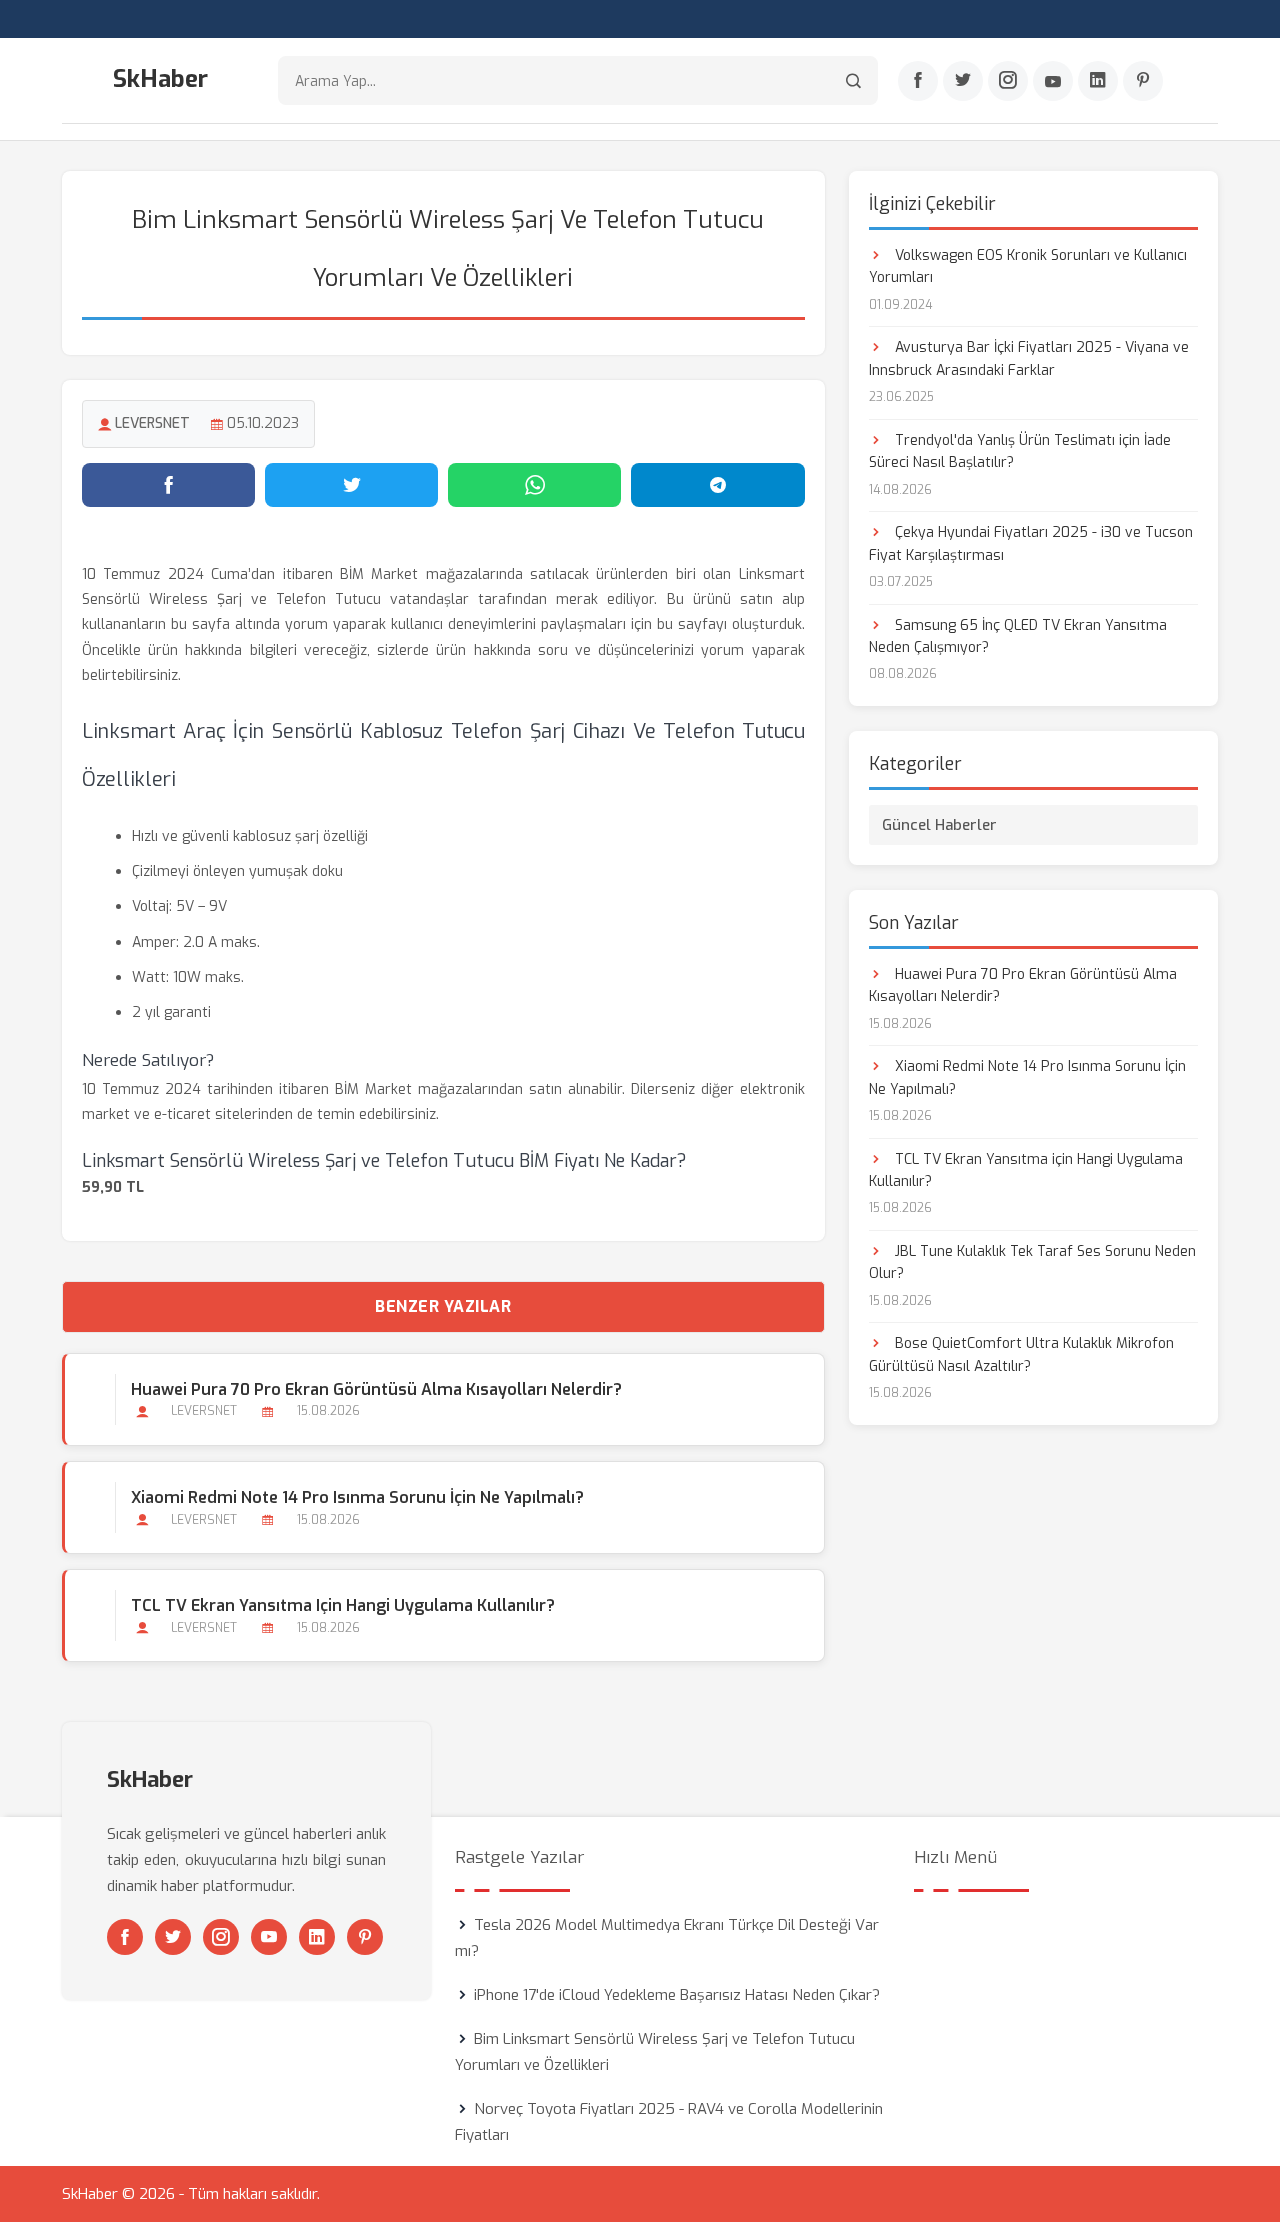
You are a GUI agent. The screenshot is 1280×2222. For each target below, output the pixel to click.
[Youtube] (1053, 81)
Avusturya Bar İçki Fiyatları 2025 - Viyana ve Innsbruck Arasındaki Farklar (1029, 358)
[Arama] (853, 80)
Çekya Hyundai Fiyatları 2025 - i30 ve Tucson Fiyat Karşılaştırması (1031, 543)
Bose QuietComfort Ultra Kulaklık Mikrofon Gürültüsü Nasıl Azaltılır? (1021, 1354)
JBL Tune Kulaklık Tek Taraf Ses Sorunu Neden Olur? (1032, 1262)
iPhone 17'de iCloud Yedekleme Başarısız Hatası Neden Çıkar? (677, 1995)
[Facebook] (918, 81)
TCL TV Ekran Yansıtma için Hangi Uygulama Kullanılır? (343, 1605)
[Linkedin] (1098, 81)
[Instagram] (1008, 81)
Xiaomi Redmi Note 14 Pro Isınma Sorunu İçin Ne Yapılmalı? (357, 1497)
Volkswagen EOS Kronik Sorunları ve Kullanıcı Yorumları (1028, 266)
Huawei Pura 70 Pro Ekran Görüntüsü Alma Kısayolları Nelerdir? (376, 1389)
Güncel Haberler (939, 825)
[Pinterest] (1143, 81)
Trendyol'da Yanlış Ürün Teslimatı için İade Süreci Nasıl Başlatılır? (1020, 451)
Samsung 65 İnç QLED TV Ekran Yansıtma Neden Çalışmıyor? (1018, 636)
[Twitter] (963, 81)
